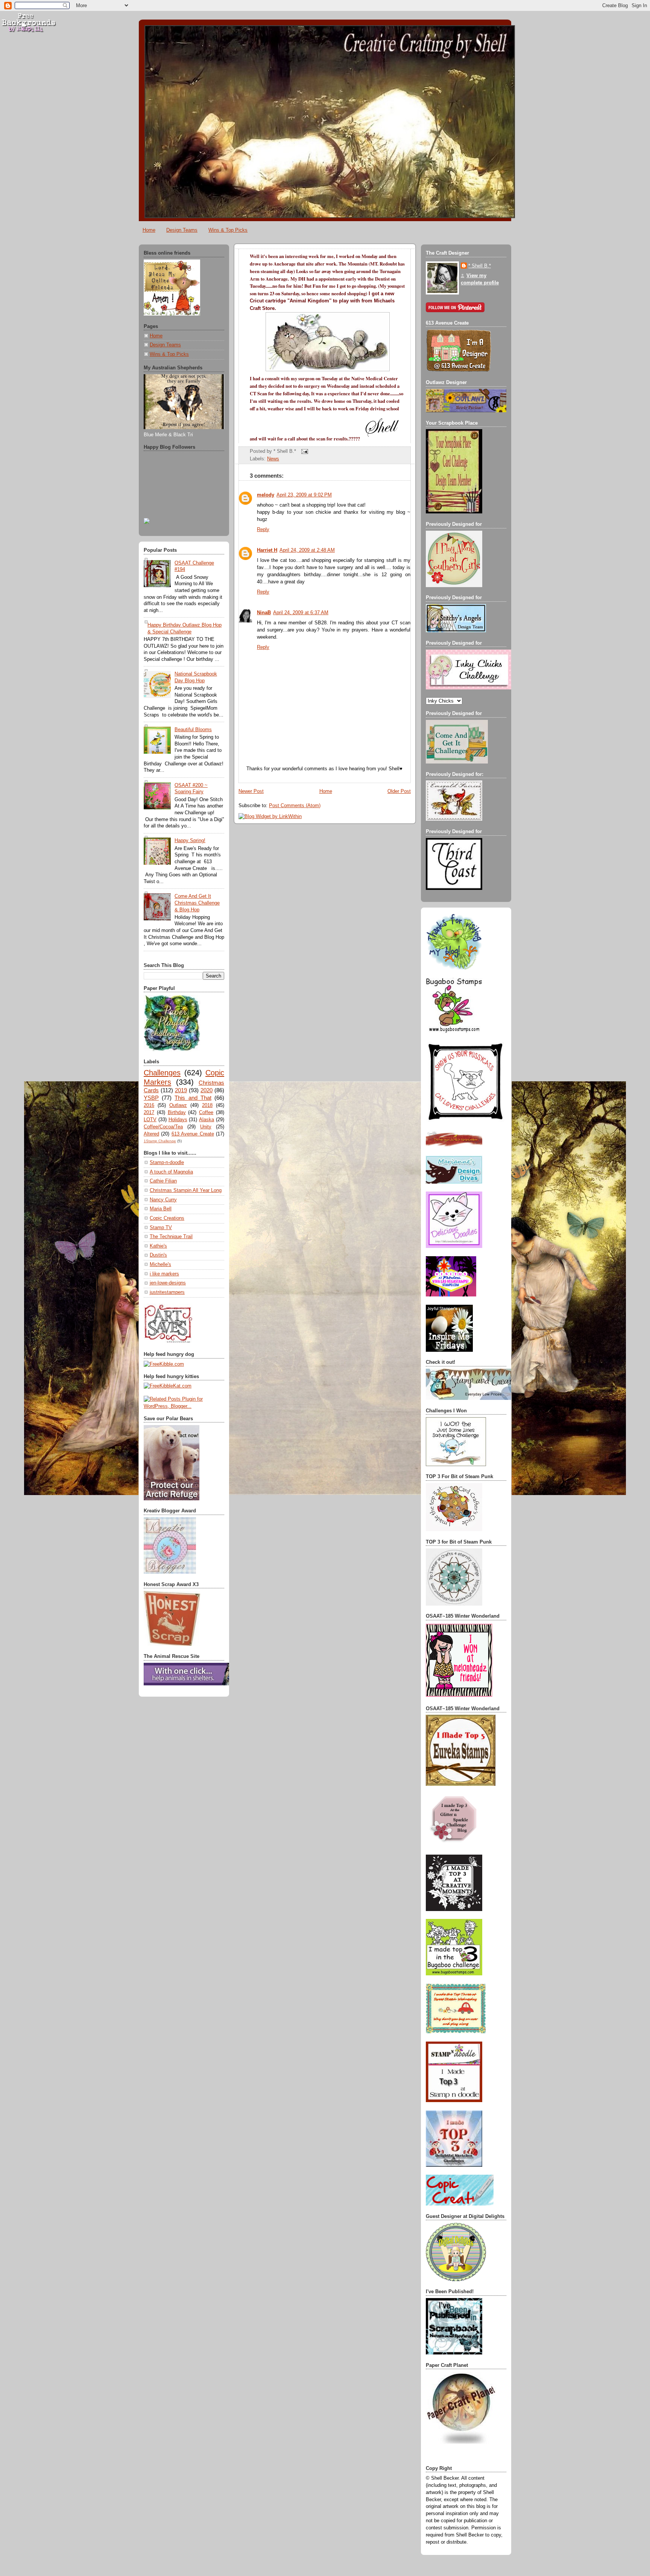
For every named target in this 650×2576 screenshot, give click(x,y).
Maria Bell (161, 1209)
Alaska (207, 1120)
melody (266, 495)
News (273, 459)
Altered (151, 1134)
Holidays (178, 1120)
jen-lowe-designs (168, 1283)
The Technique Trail (171, 1237)
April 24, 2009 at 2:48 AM (307, 550)
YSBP (151, 1098)
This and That (193, 1098)
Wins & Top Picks (228, 230)
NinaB (264, 613)
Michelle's (160, 1264)
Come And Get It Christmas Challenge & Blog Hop (197, 903)
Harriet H (267, 550)
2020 (207, 1090)
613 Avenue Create (193, 1134)
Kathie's (158, 1246)
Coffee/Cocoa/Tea (163, 1127)
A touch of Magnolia (171, 1172)
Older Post (399, 791)
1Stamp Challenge (160, 1141)
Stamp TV (161, 1228)
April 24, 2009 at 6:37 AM (301, 613)
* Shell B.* (480, 266)
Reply (263, 530)
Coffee (206, 1113)
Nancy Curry (163, 1200)
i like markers (164, 1274)
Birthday (177, 1113)
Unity (206, 1127)
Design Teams (182, 230)
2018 (207, 1105)
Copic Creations (167, 1218)
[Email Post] (304, 451)
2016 (149, 1105)
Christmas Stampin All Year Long (186, 1190)
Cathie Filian (163, 1181)
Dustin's (158, 1255)
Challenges (162, 1073)
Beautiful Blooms (193, 730)
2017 (149, 1113)
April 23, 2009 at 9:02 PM (304, 495)
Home (149, 230)
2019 (181, 1090)
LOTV (150, 1120)
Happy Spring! (190, 841)
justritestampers (167, 1292)
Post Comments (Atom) (295, 806)
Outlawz (178, 1105)
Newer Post (251, 791)
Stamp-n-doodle (167, 1163)
